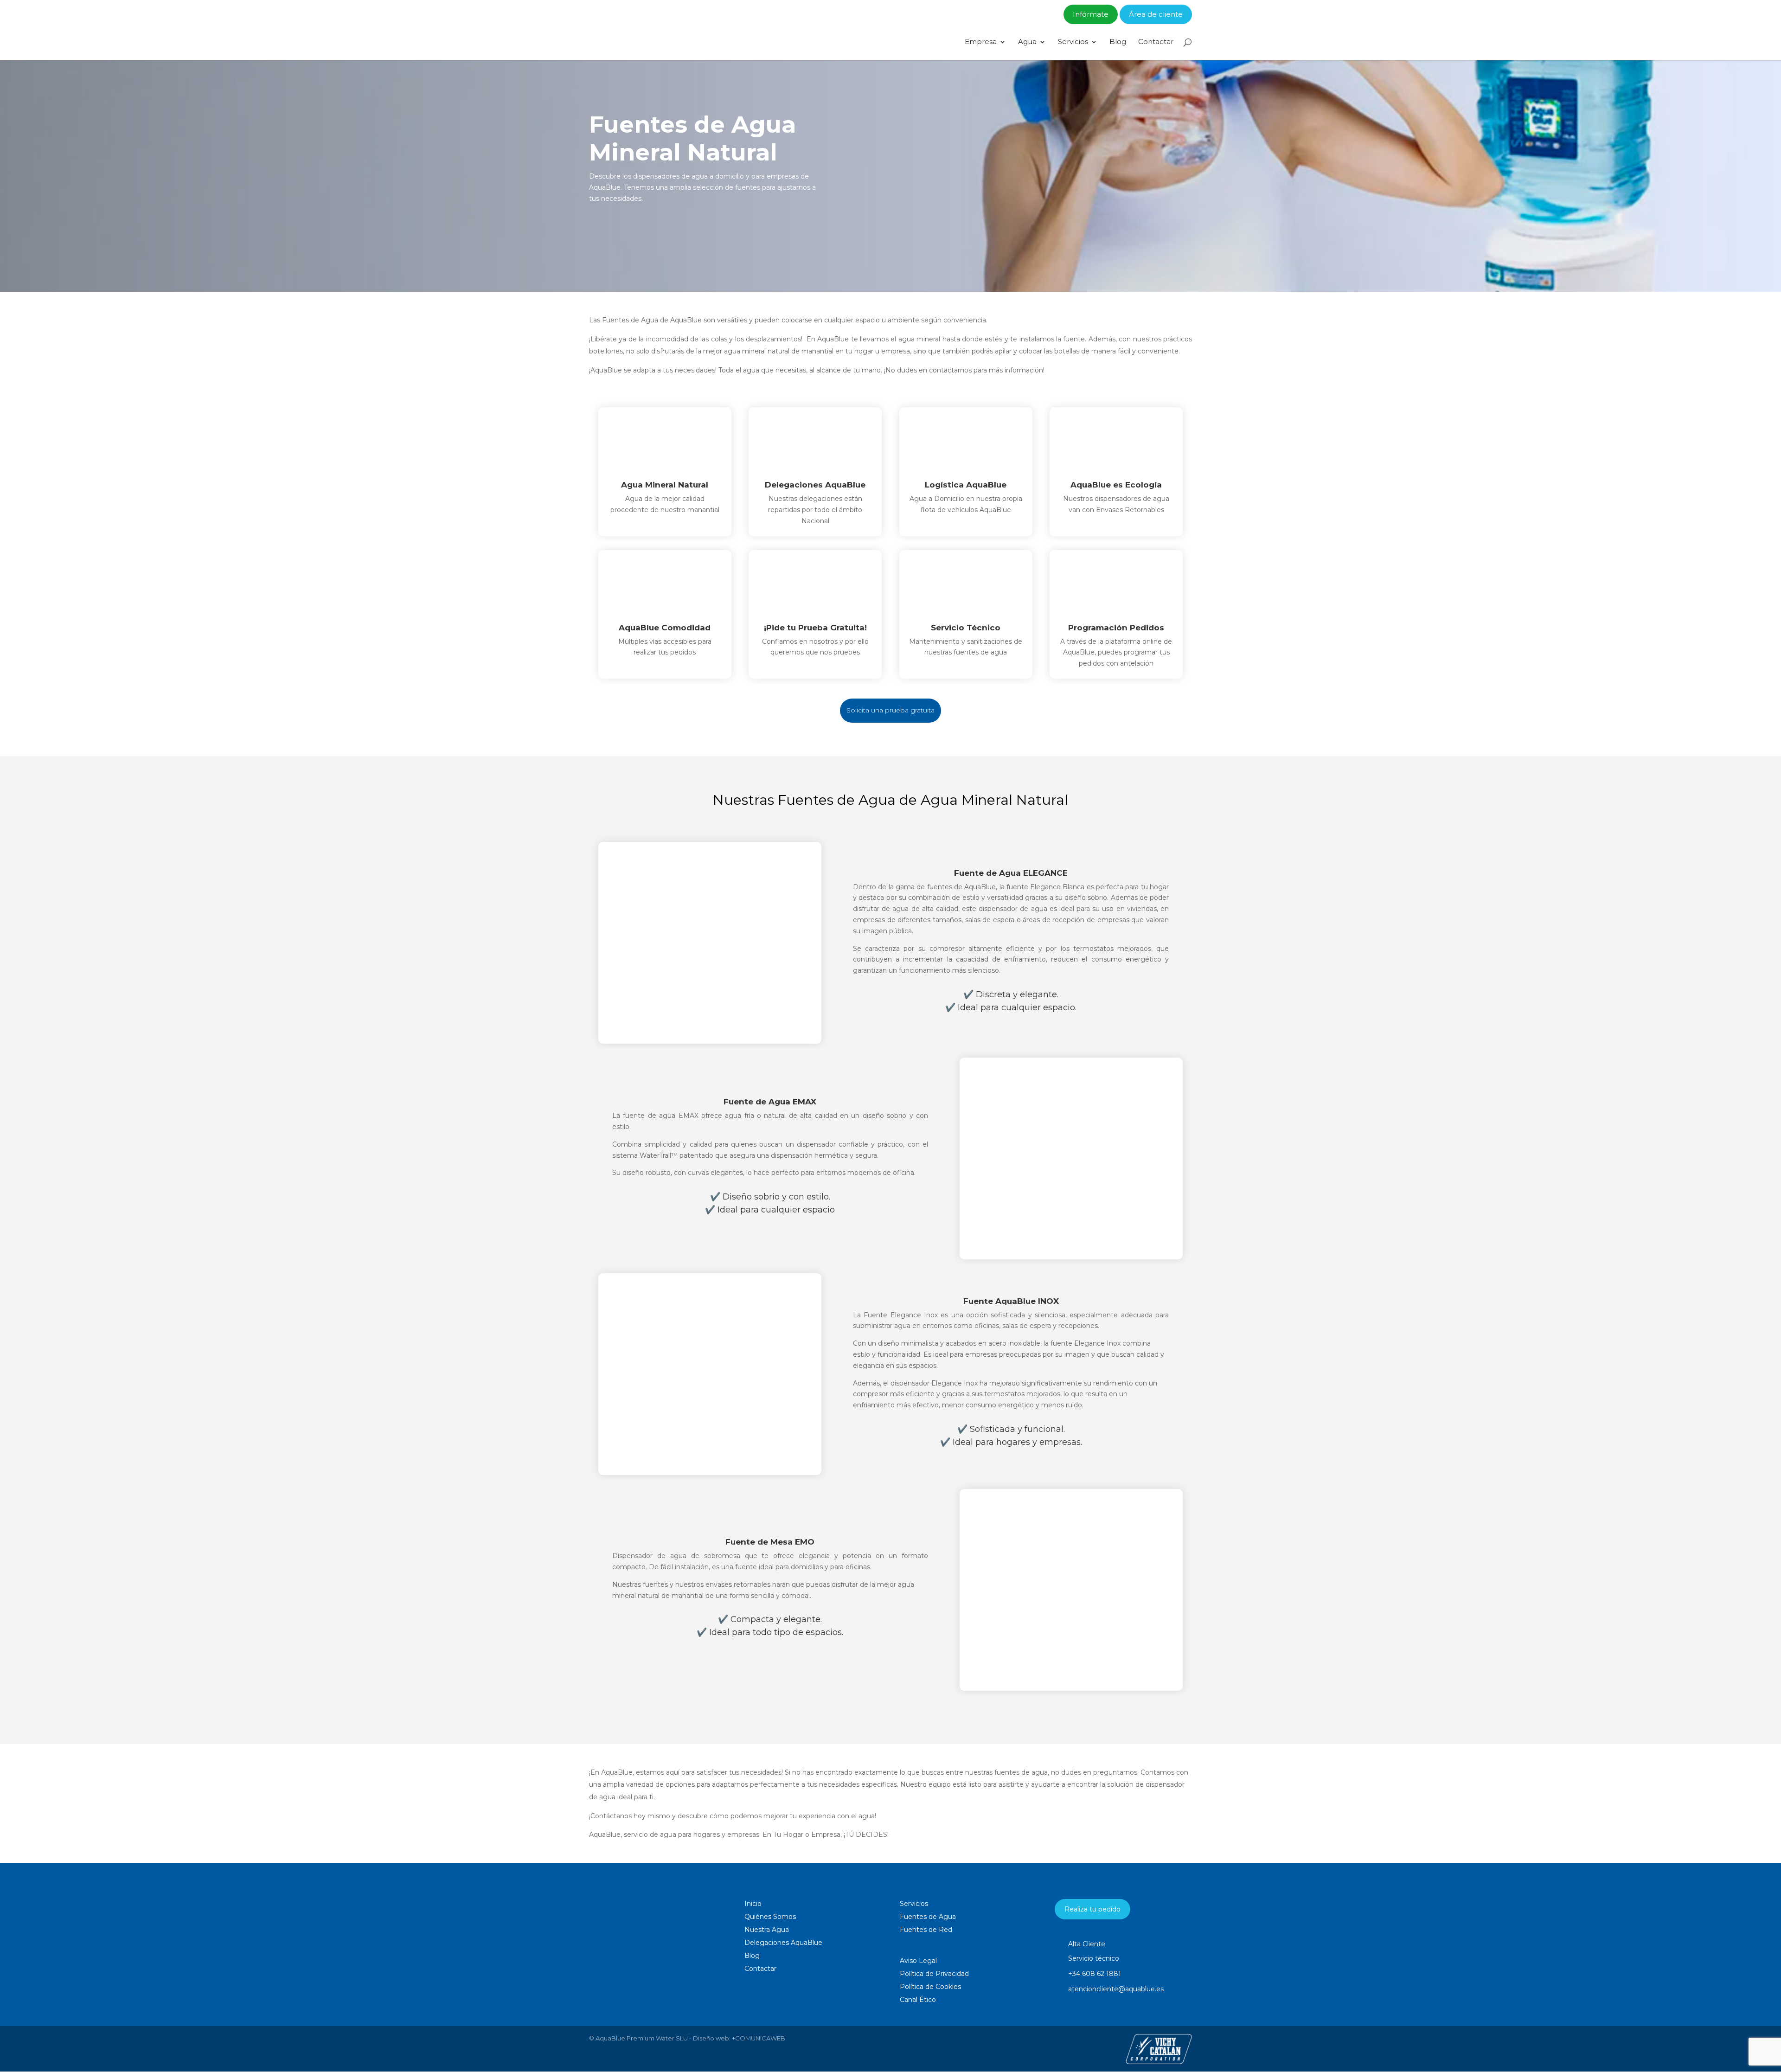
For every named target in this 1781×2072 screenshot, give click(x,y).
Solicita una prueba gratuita (890, 710)
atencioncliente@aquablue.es (1116, 1989)
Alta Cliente (1087, 1944)
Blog (1118, 42)
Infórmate (1091, 14)
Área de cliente (1156, 14)
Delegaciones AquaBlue (783, 1943)
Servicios (1073, 42)
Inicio (753, 1904)
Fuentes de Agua (928, 1917)
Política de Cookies (930, 1987)
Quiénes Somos (770, 1917)
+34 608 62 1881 (1095, 1974)
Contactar (1156, 42)
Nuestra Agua (767, 1930)
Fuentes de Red (926, 1930)
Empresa (981, 42)
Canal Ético (918, 2000)
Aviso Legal (918, 1961)
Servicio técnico (1094, 1958)
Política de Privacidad (934, 1974)
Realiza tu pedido (1092, 1909)
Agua (1027, 42)
